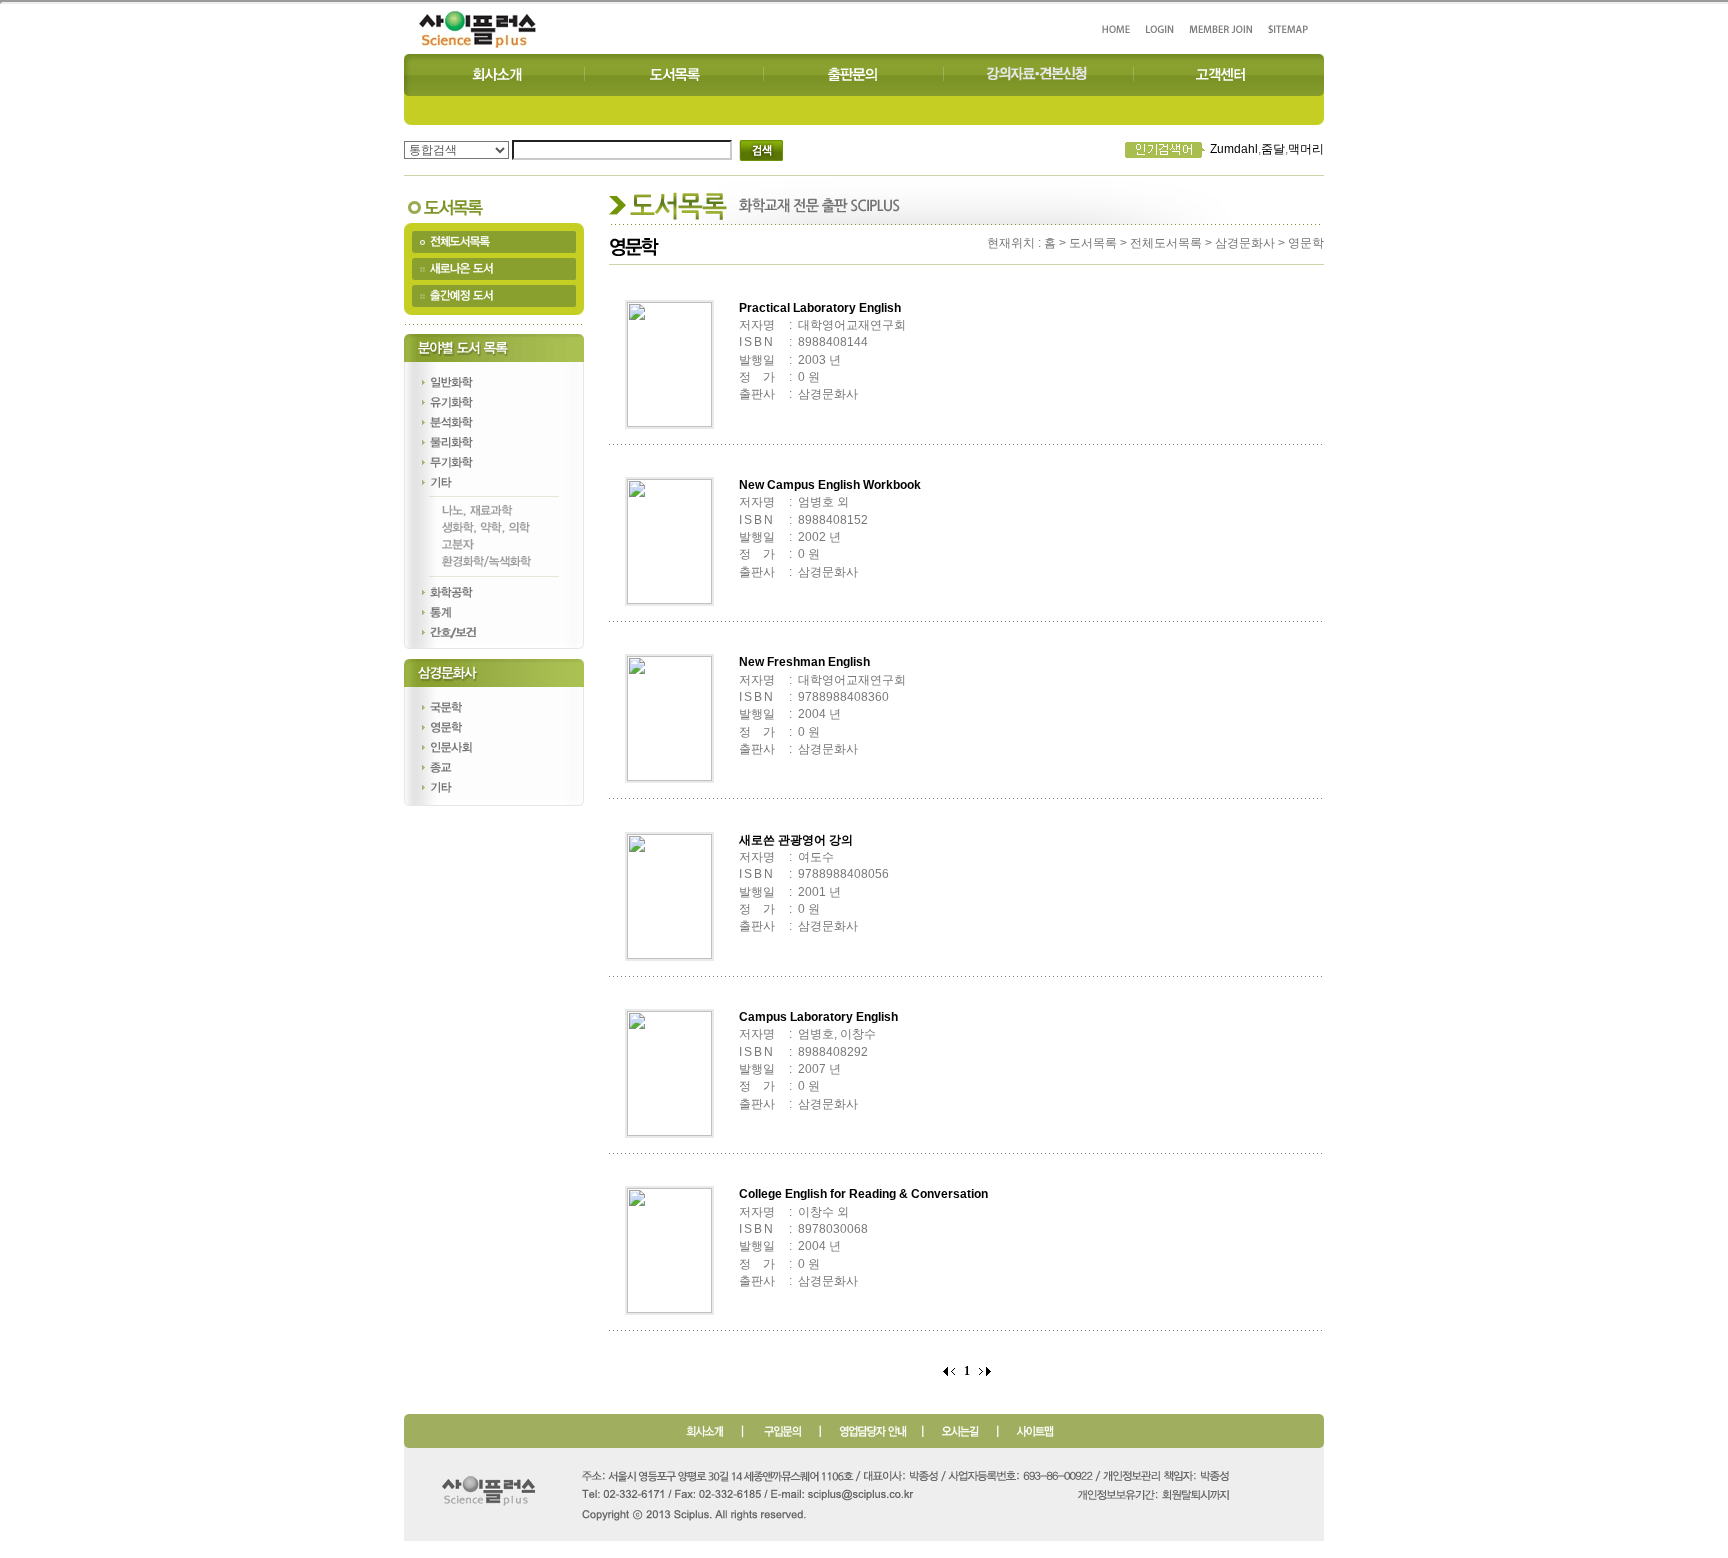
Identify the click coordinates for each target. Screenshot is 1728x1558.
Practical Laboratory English (820, 308)
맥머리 (1306, 149)
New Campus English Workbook (830, 485)
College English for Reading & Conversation (863, 1194)
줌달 (1273, 149)
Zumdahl (1234, 149)
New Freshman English (804, 662)
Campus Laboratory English (818, 1017)
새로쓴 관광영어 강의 (796, 840)
